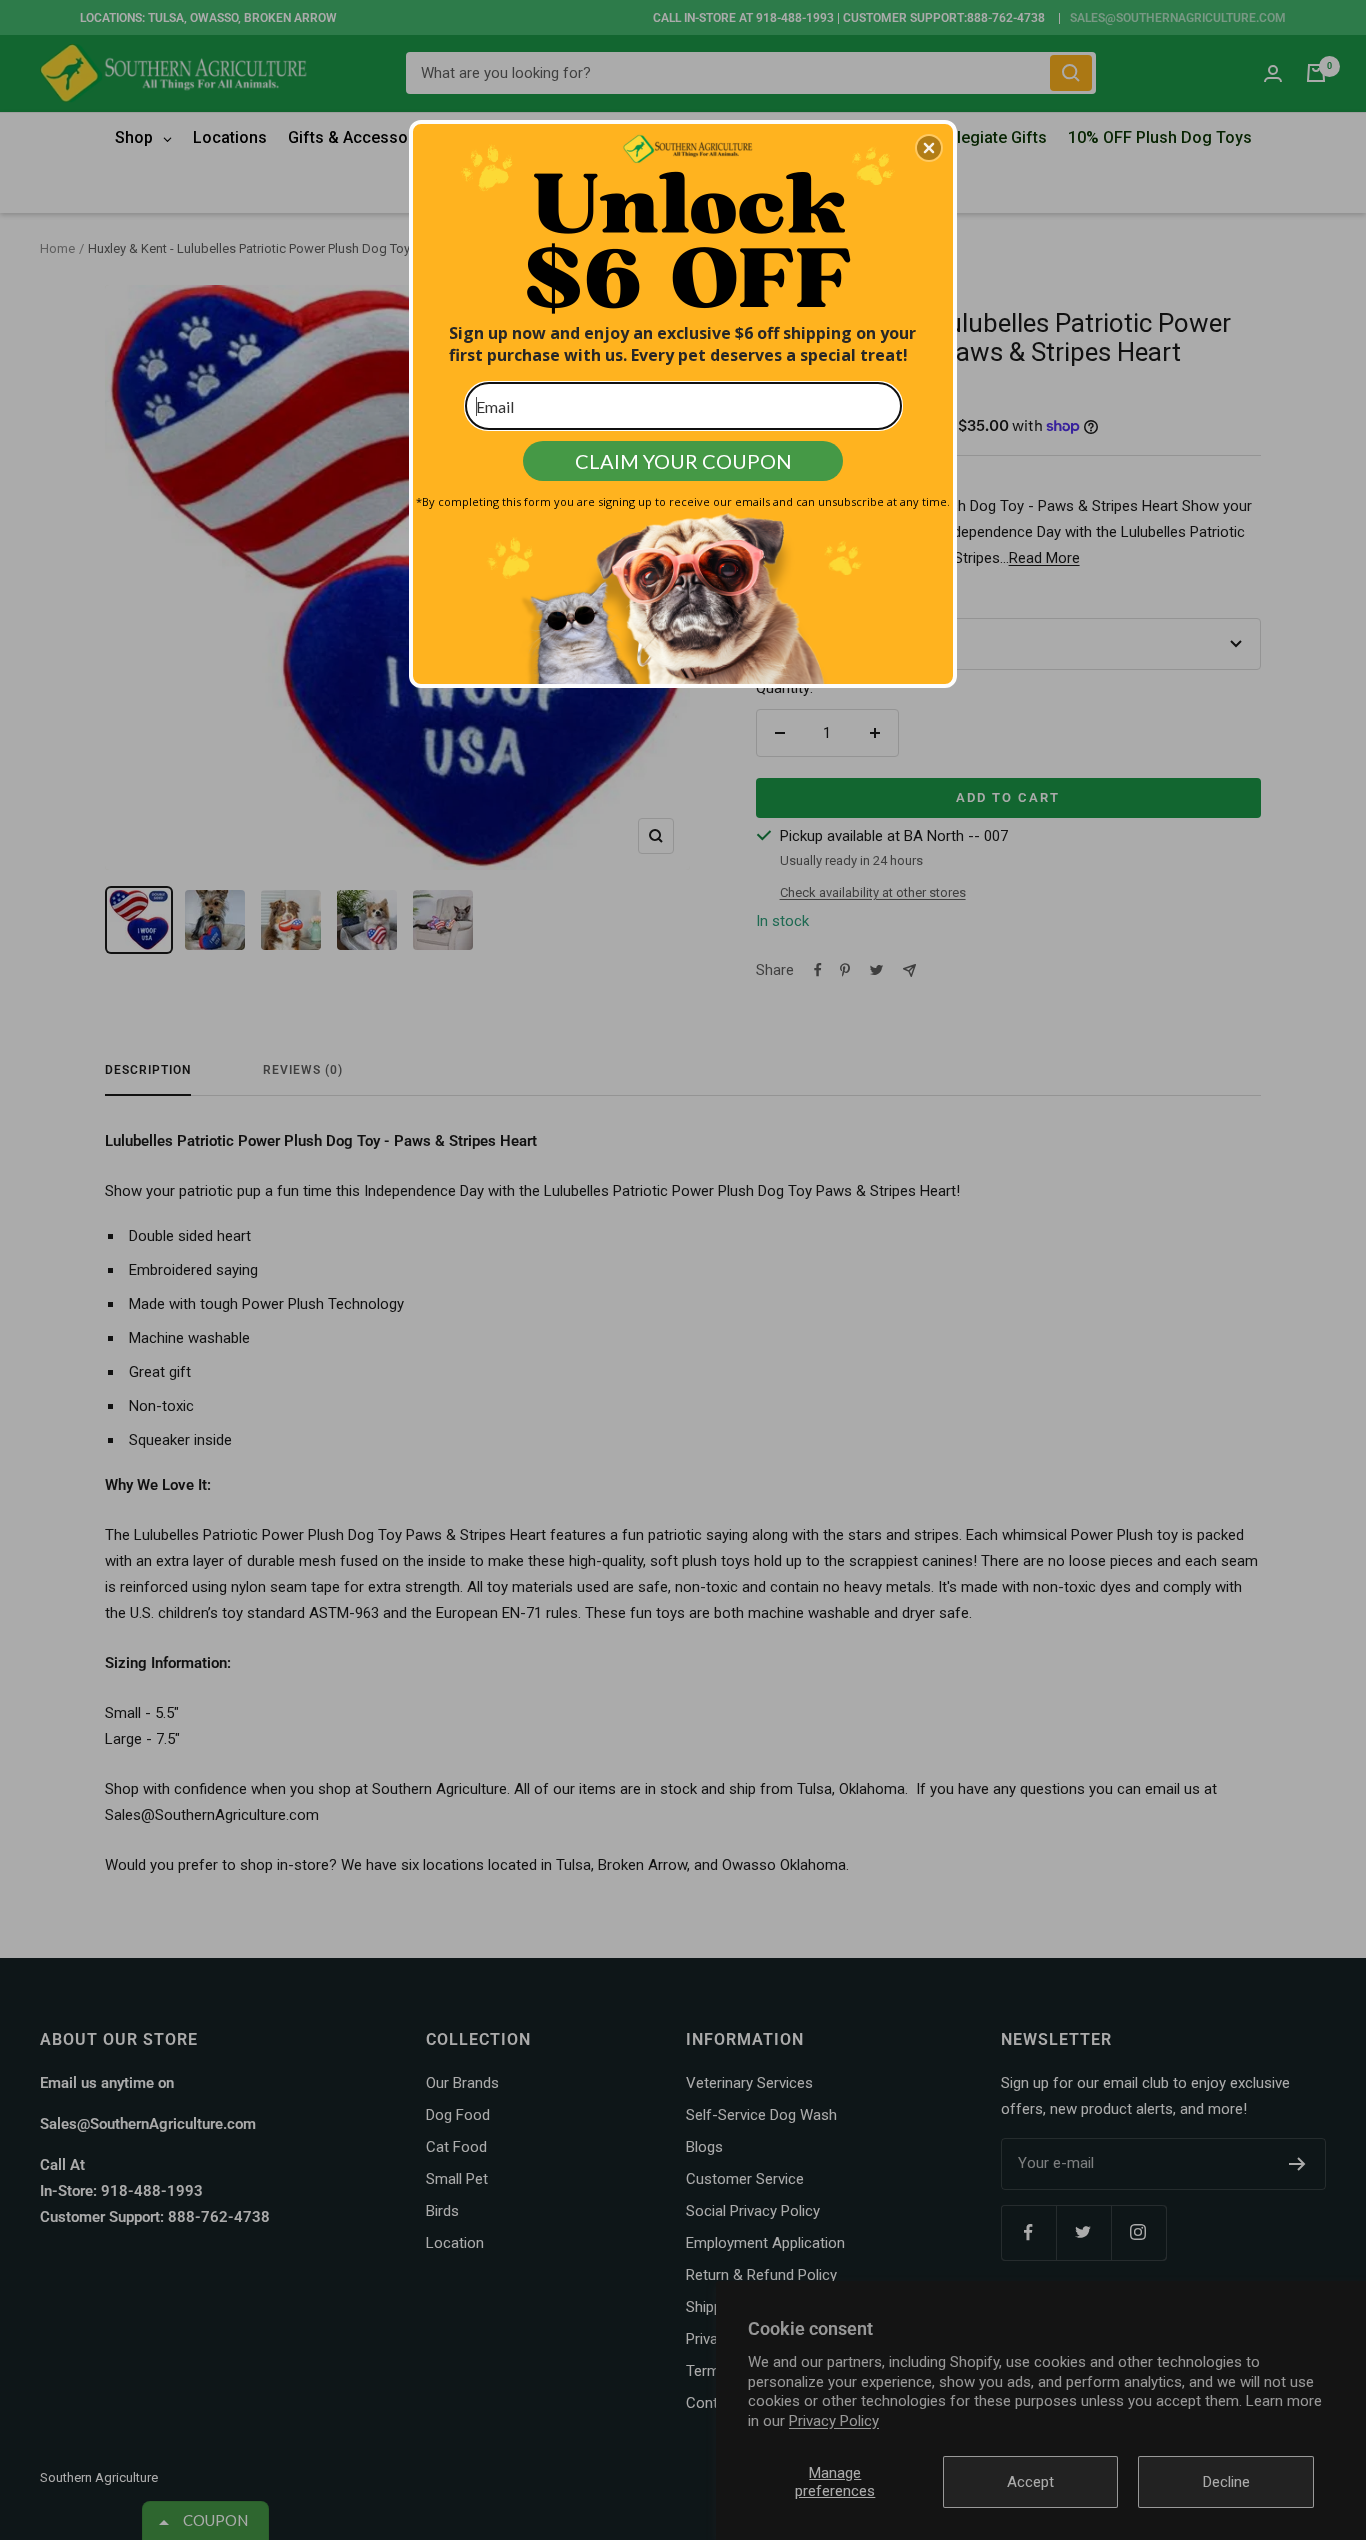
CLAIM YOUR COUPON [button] (683, 461)
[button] (929, 148)
